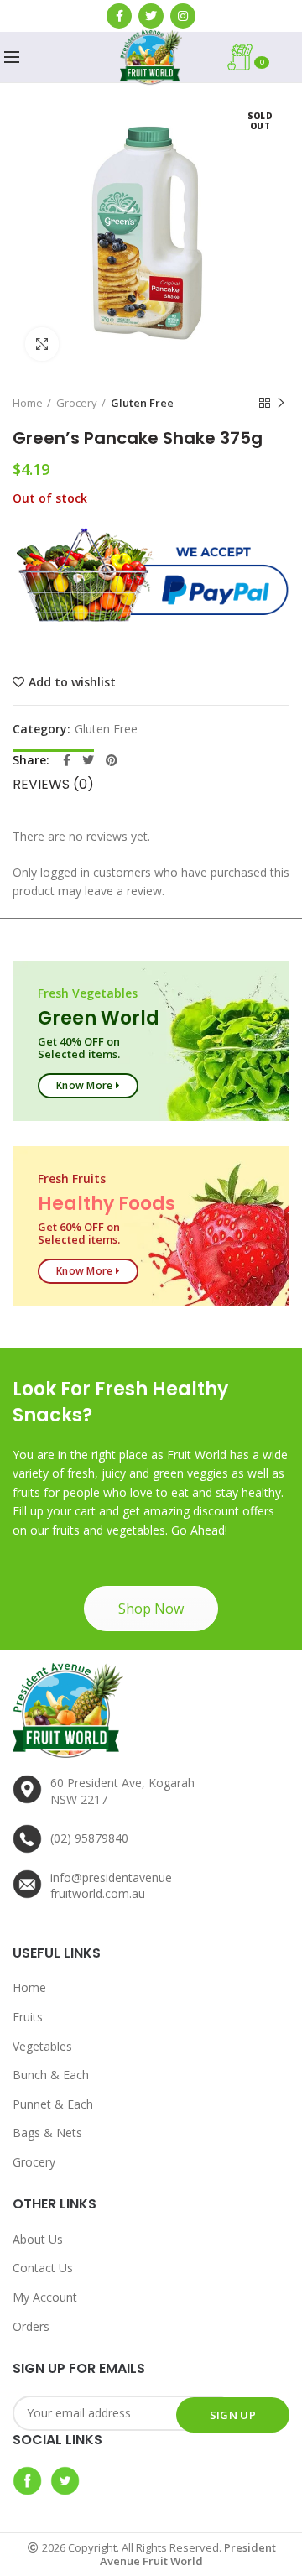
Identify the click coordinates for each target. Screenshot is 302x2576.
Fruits (28, 2017)
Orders (31, 2326)
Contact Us (43, 2268)
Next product (281, 403)
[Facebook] (119, 16)
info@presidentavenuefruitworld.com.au (111, 1886)
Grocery (77, 403)
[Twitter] (151, 16)
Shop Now (151, 1609)
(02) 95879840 (89, 1838)
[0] (281, 57)
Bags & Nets (47, 2133)
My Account (45, 2297)
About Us (38, 2239)
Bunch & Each (51, 2075)
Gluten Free (142, 403)
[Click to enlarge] (42, 344)
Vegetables (42, 2046)
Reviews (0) (53, 784)
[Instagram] (183, 16)
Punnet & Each (53, 2104)
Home (28, 403)
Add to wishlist (72, 682)
